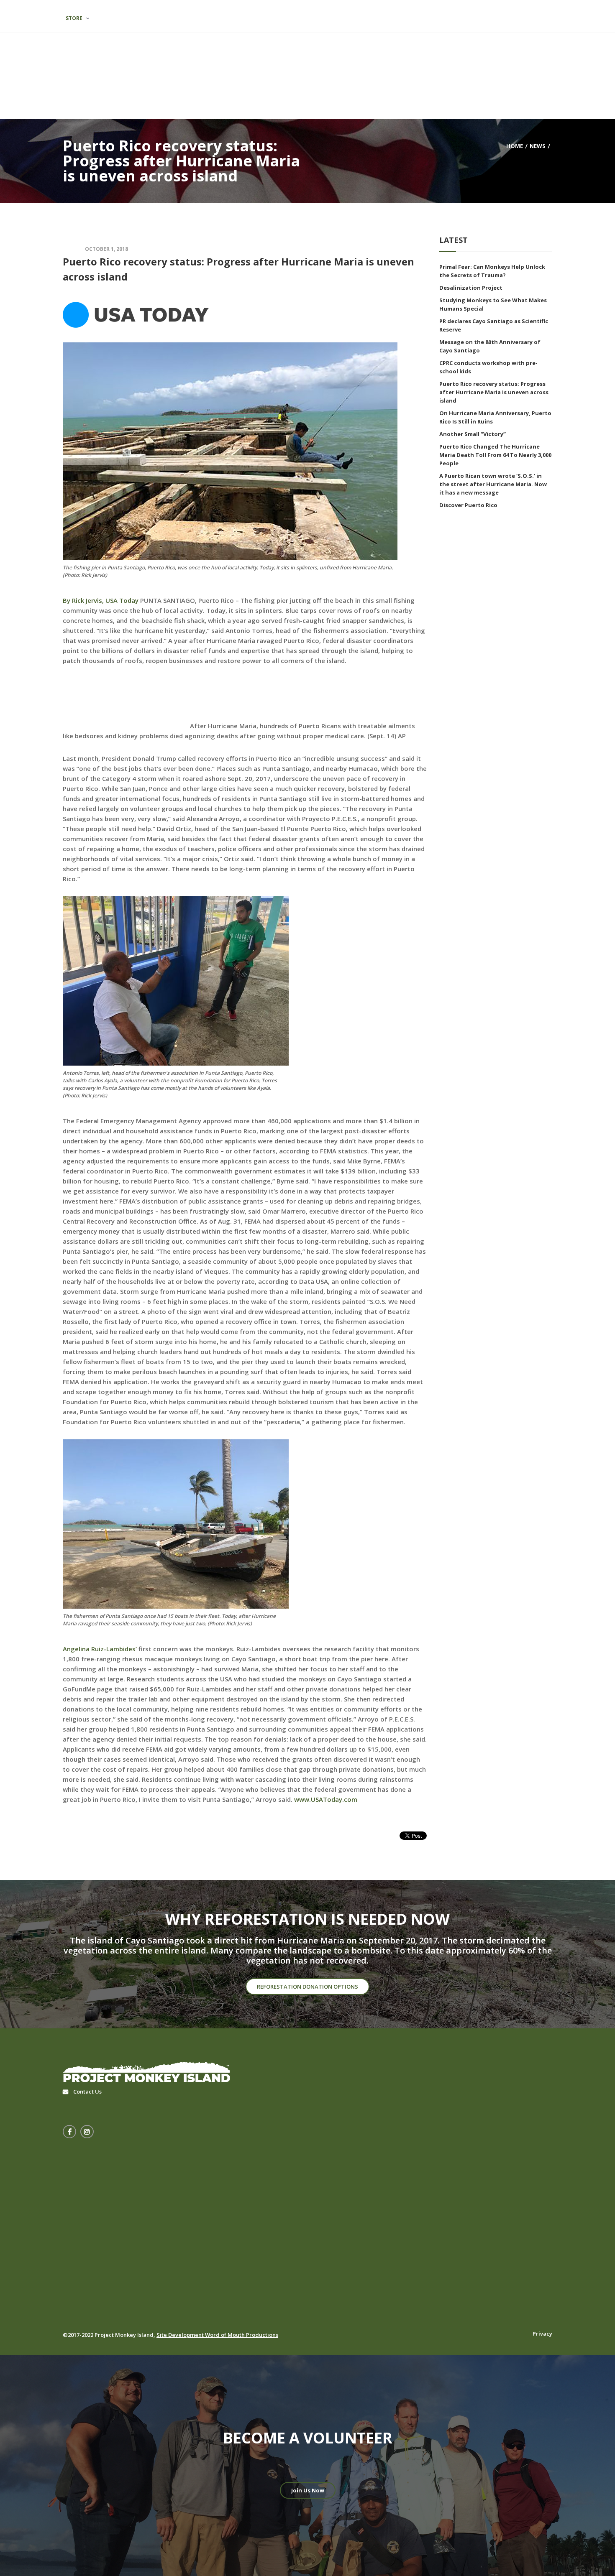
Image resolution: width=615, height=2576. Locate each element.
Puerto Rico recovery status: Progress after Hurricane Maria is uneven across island (494, 392)
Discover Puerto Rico (468, 505)
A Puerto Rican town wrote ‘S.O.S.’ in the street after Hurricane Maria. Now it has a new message (493, 484)
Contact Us (87, 2091)
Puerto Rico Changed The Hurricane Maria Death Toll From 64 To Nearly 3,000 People (495, 455)
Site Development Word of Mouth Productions (217, 2335)
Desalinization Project (471, 288)
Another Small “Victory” (473, 434)
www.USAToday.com (326, 1799)
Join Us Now (308, 2490)
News (538, 145)
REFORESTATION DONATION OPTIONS (307, 1987)
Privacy (542, 2334)
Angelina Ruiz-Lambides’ (100, 1649)
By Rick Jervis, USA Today (101, 600)
